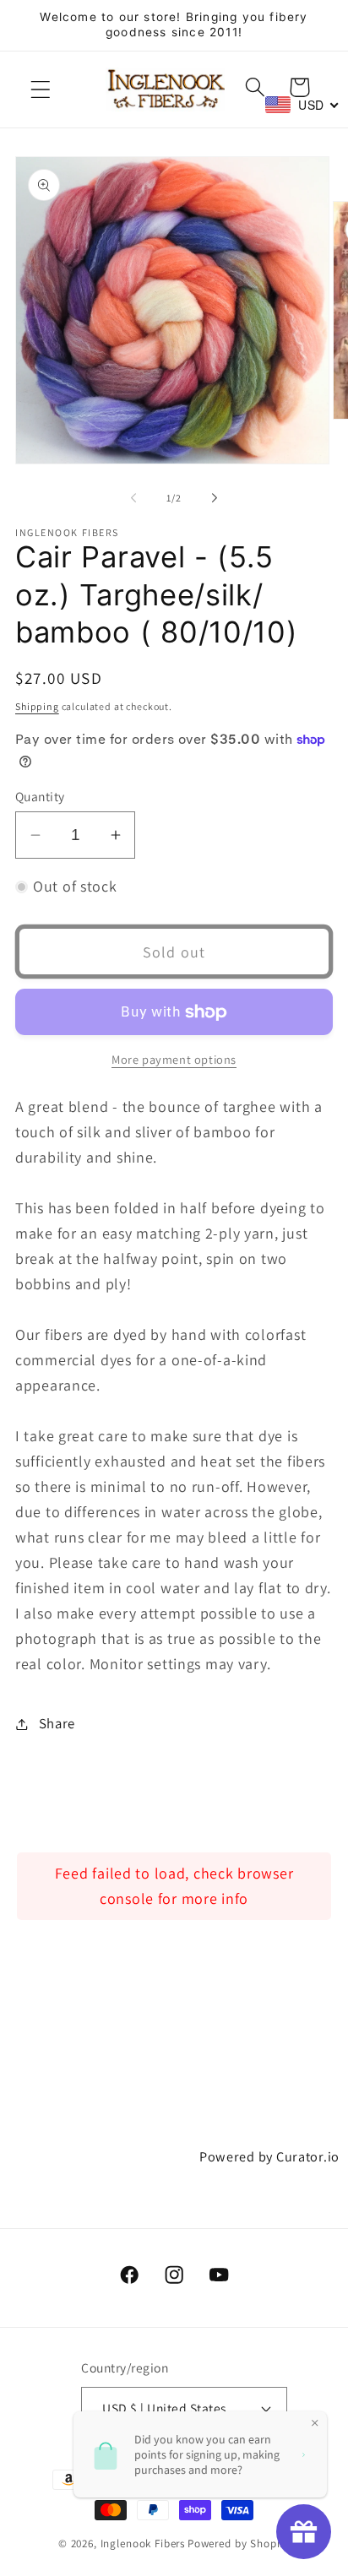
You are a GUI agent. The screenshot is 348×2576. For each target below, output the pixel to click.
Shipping (37, 706)
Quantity (40, 796)
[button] (41, 89)
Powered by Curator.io (269, 2156)
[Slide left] (133, 498)
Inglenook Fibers (143, 2543)
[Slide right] (215, 498)
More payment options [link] (174, 1059)
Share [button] (57, 1723)
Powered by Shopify (239, 2543)
